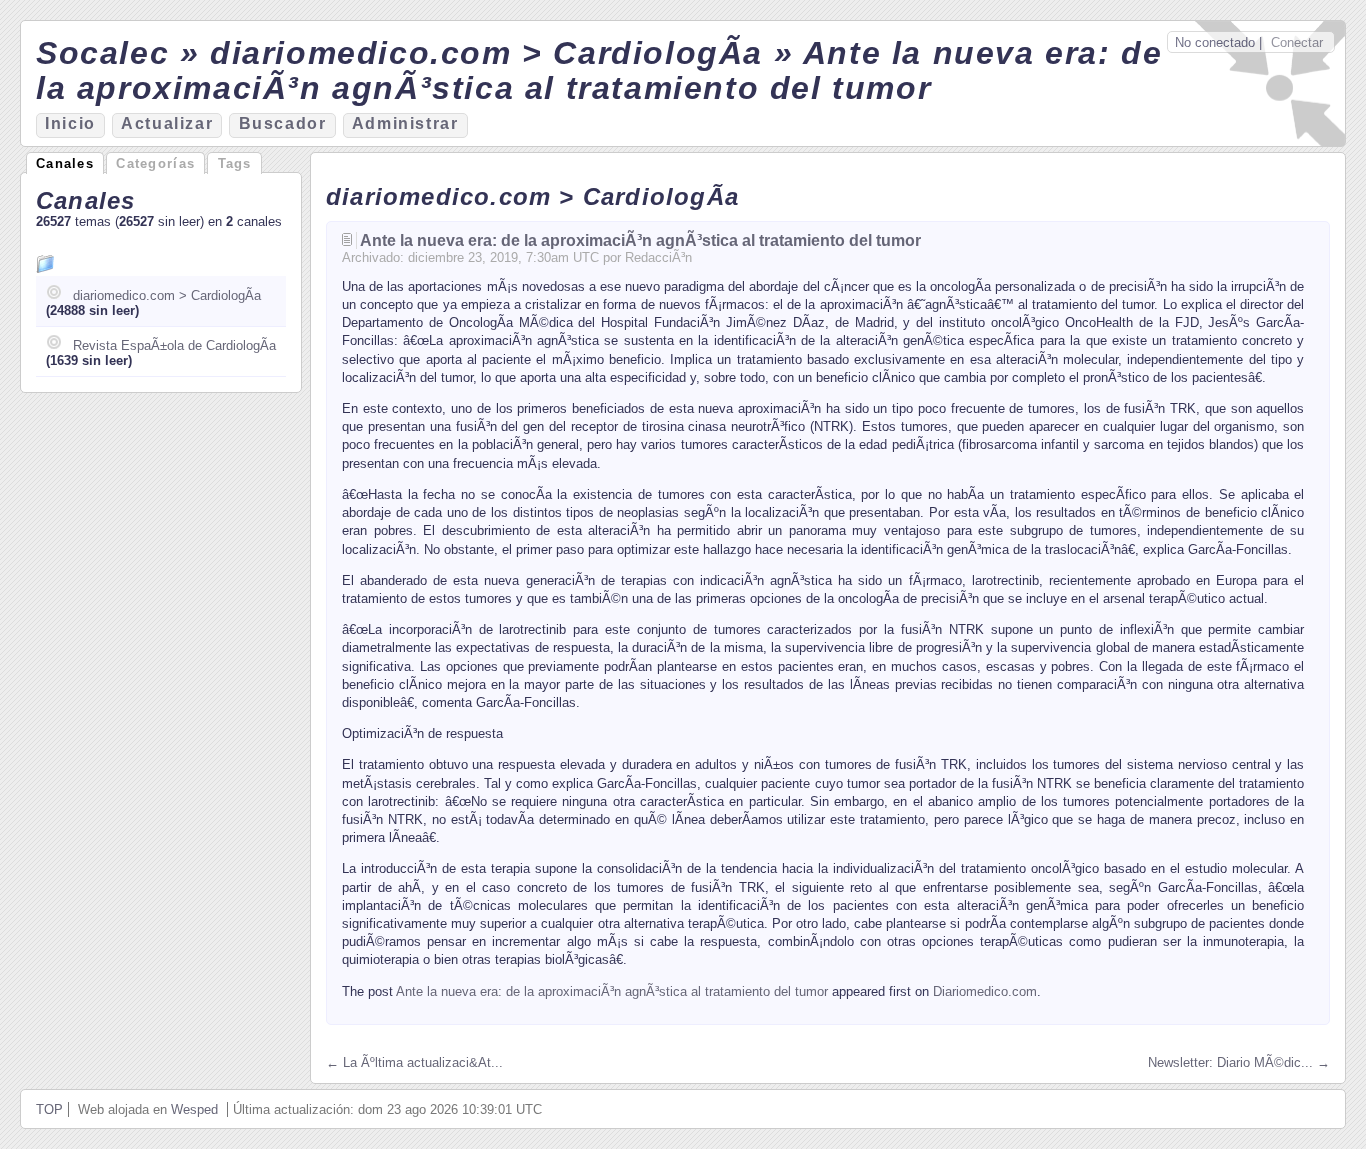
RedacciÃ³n (658, 257)
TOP (49, 1109)
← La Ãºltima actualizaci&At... (414, 1062)
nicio (70, 123)
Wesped (194, 1109)
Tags (235, 163)
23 (475, 257)
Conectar (1297, 42)
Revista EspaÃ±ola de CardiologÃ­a (174, 345)
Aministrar (405, 123)
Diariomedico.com (985, 991)
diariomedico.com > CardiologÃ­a (167, 295)
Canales (65, 163)
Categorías (155, 163)
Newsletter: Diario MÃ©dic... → (1239, 1062)
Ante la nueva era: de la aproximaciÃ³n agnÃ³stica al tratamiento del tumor (640, 240)
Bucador (283, 123)
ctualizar (167, 123)
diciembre (436, 257)
